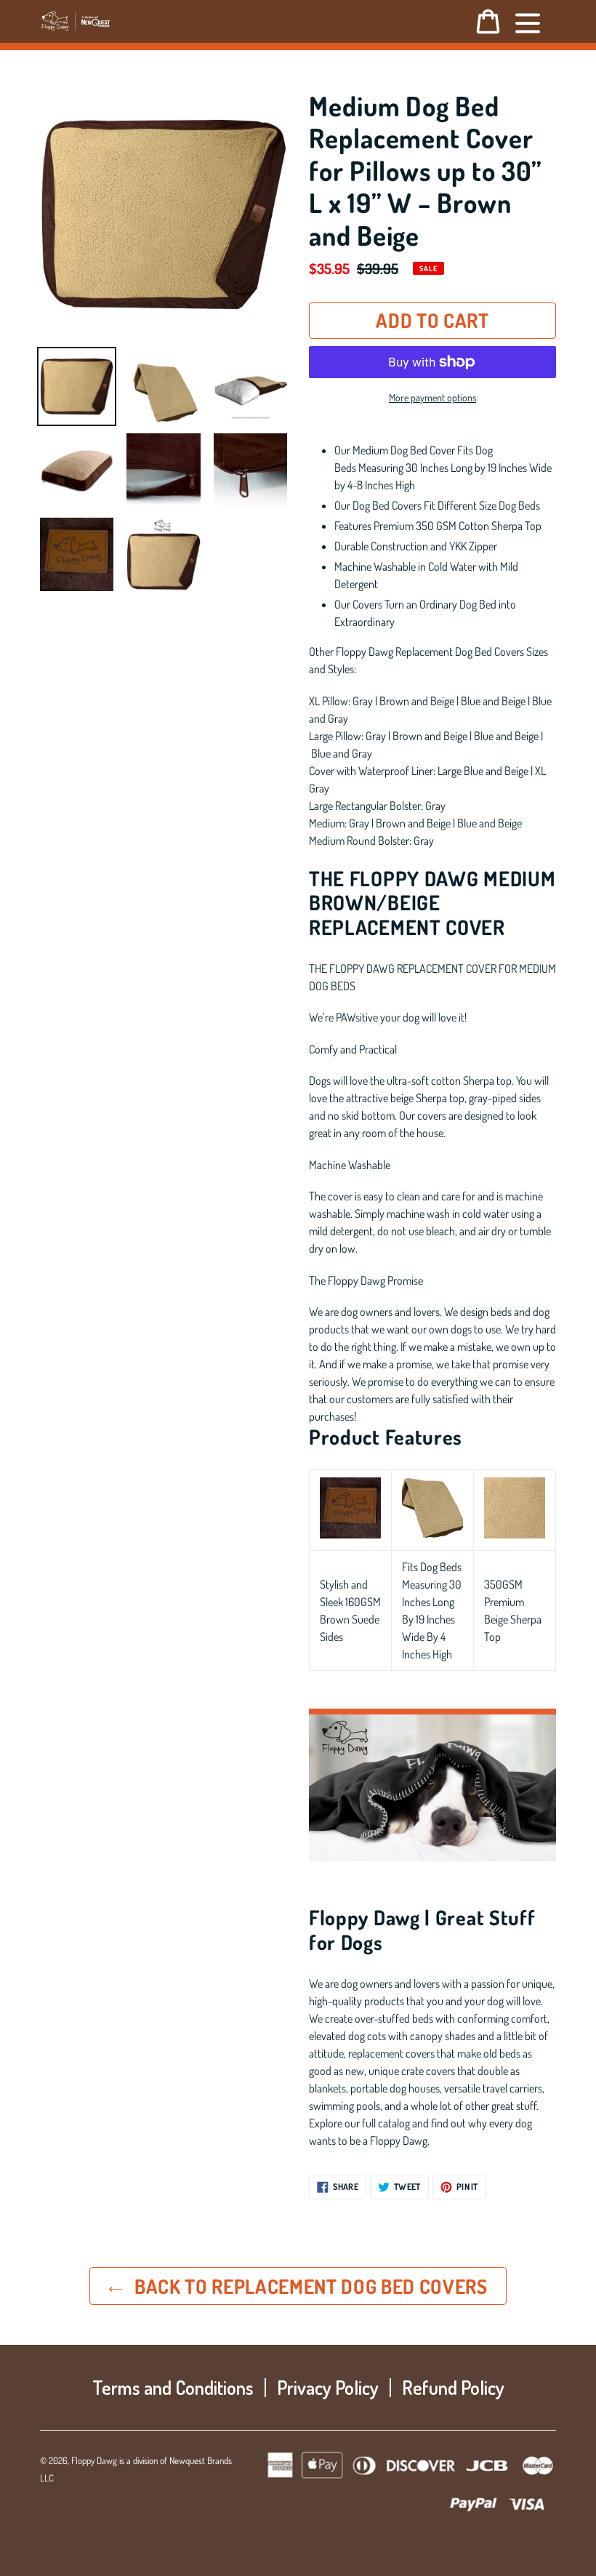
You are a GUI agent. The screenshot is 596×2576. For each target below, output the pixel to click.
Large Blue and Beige (483, 771)
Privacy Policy (328, 2387)
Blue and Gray (342, 753)
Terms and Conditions (173, 2387)
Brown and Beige (417, 701)
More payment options (432, 397)
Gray (363, 701)
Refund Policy (453, 2387)
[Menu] (528, 21)
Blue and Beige (493, 701)
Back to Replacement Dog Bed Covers (309, 2286)
